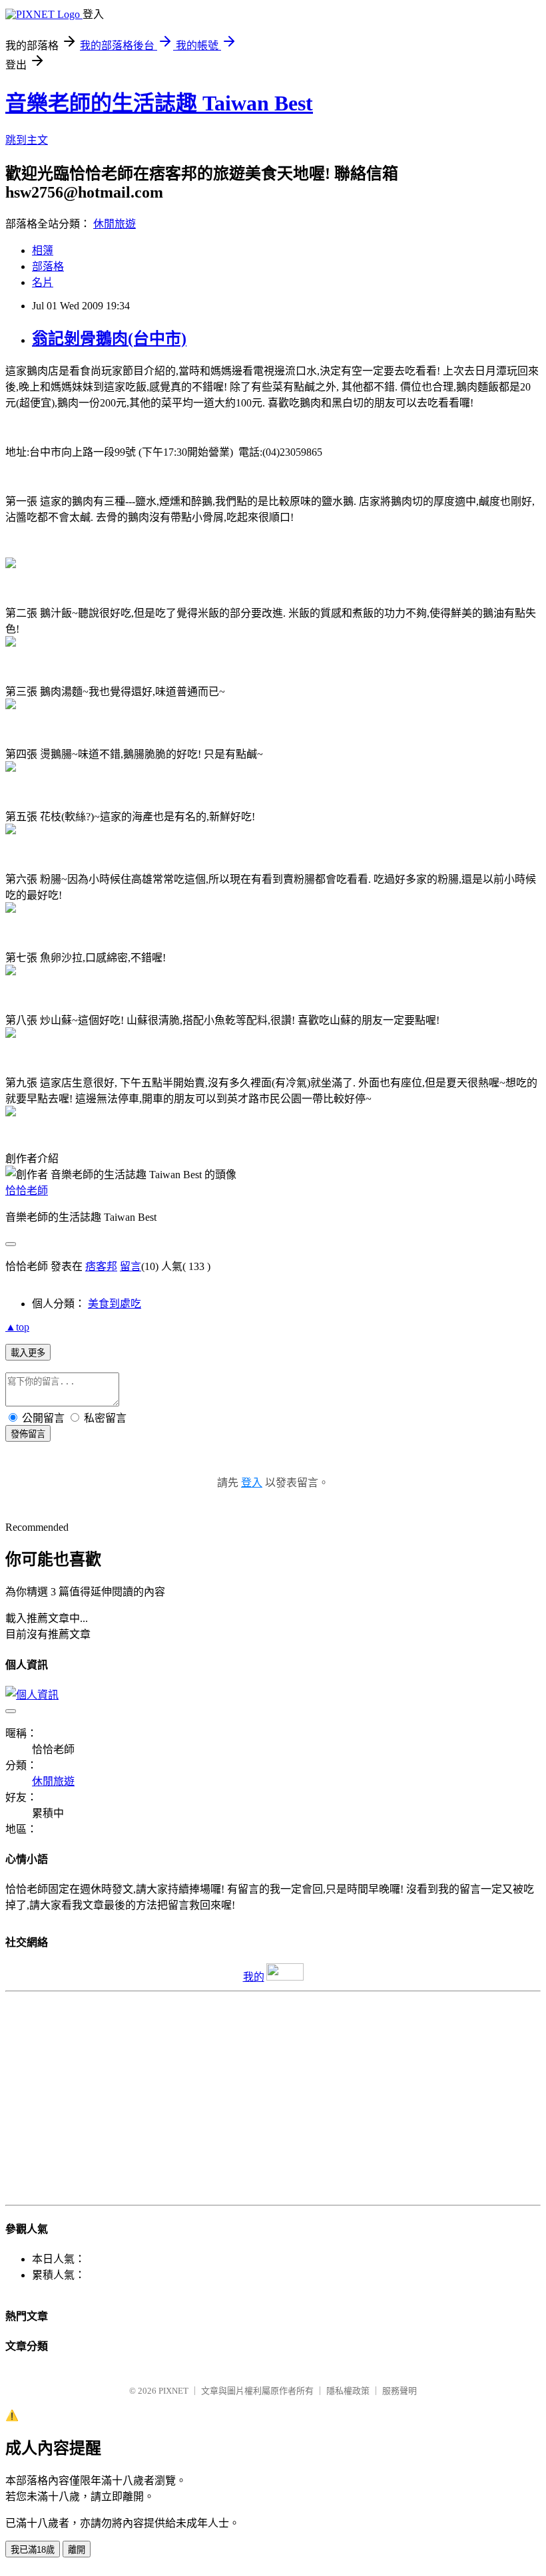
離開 (77, 2550)
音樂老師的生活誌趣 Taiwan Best (159, 103)
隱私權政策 (348, 2391)
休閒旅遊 (115, 224)
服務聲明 (400, 2391)
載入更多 (28, 1353)
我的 (254, 1977)
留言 (131, 1266)
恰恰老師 (27, 1191)
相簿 (43, 250)
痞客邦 (101, 1266)
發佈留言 (28, 1434)
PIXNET (173, 2391)
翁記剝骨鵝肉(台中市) (109, 339)
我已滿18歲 (33, 2550)
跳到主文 (27, 140)
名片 (43, 282)
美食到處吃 (115, 1304)
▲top (17, 1327)
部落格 (48, 266)
